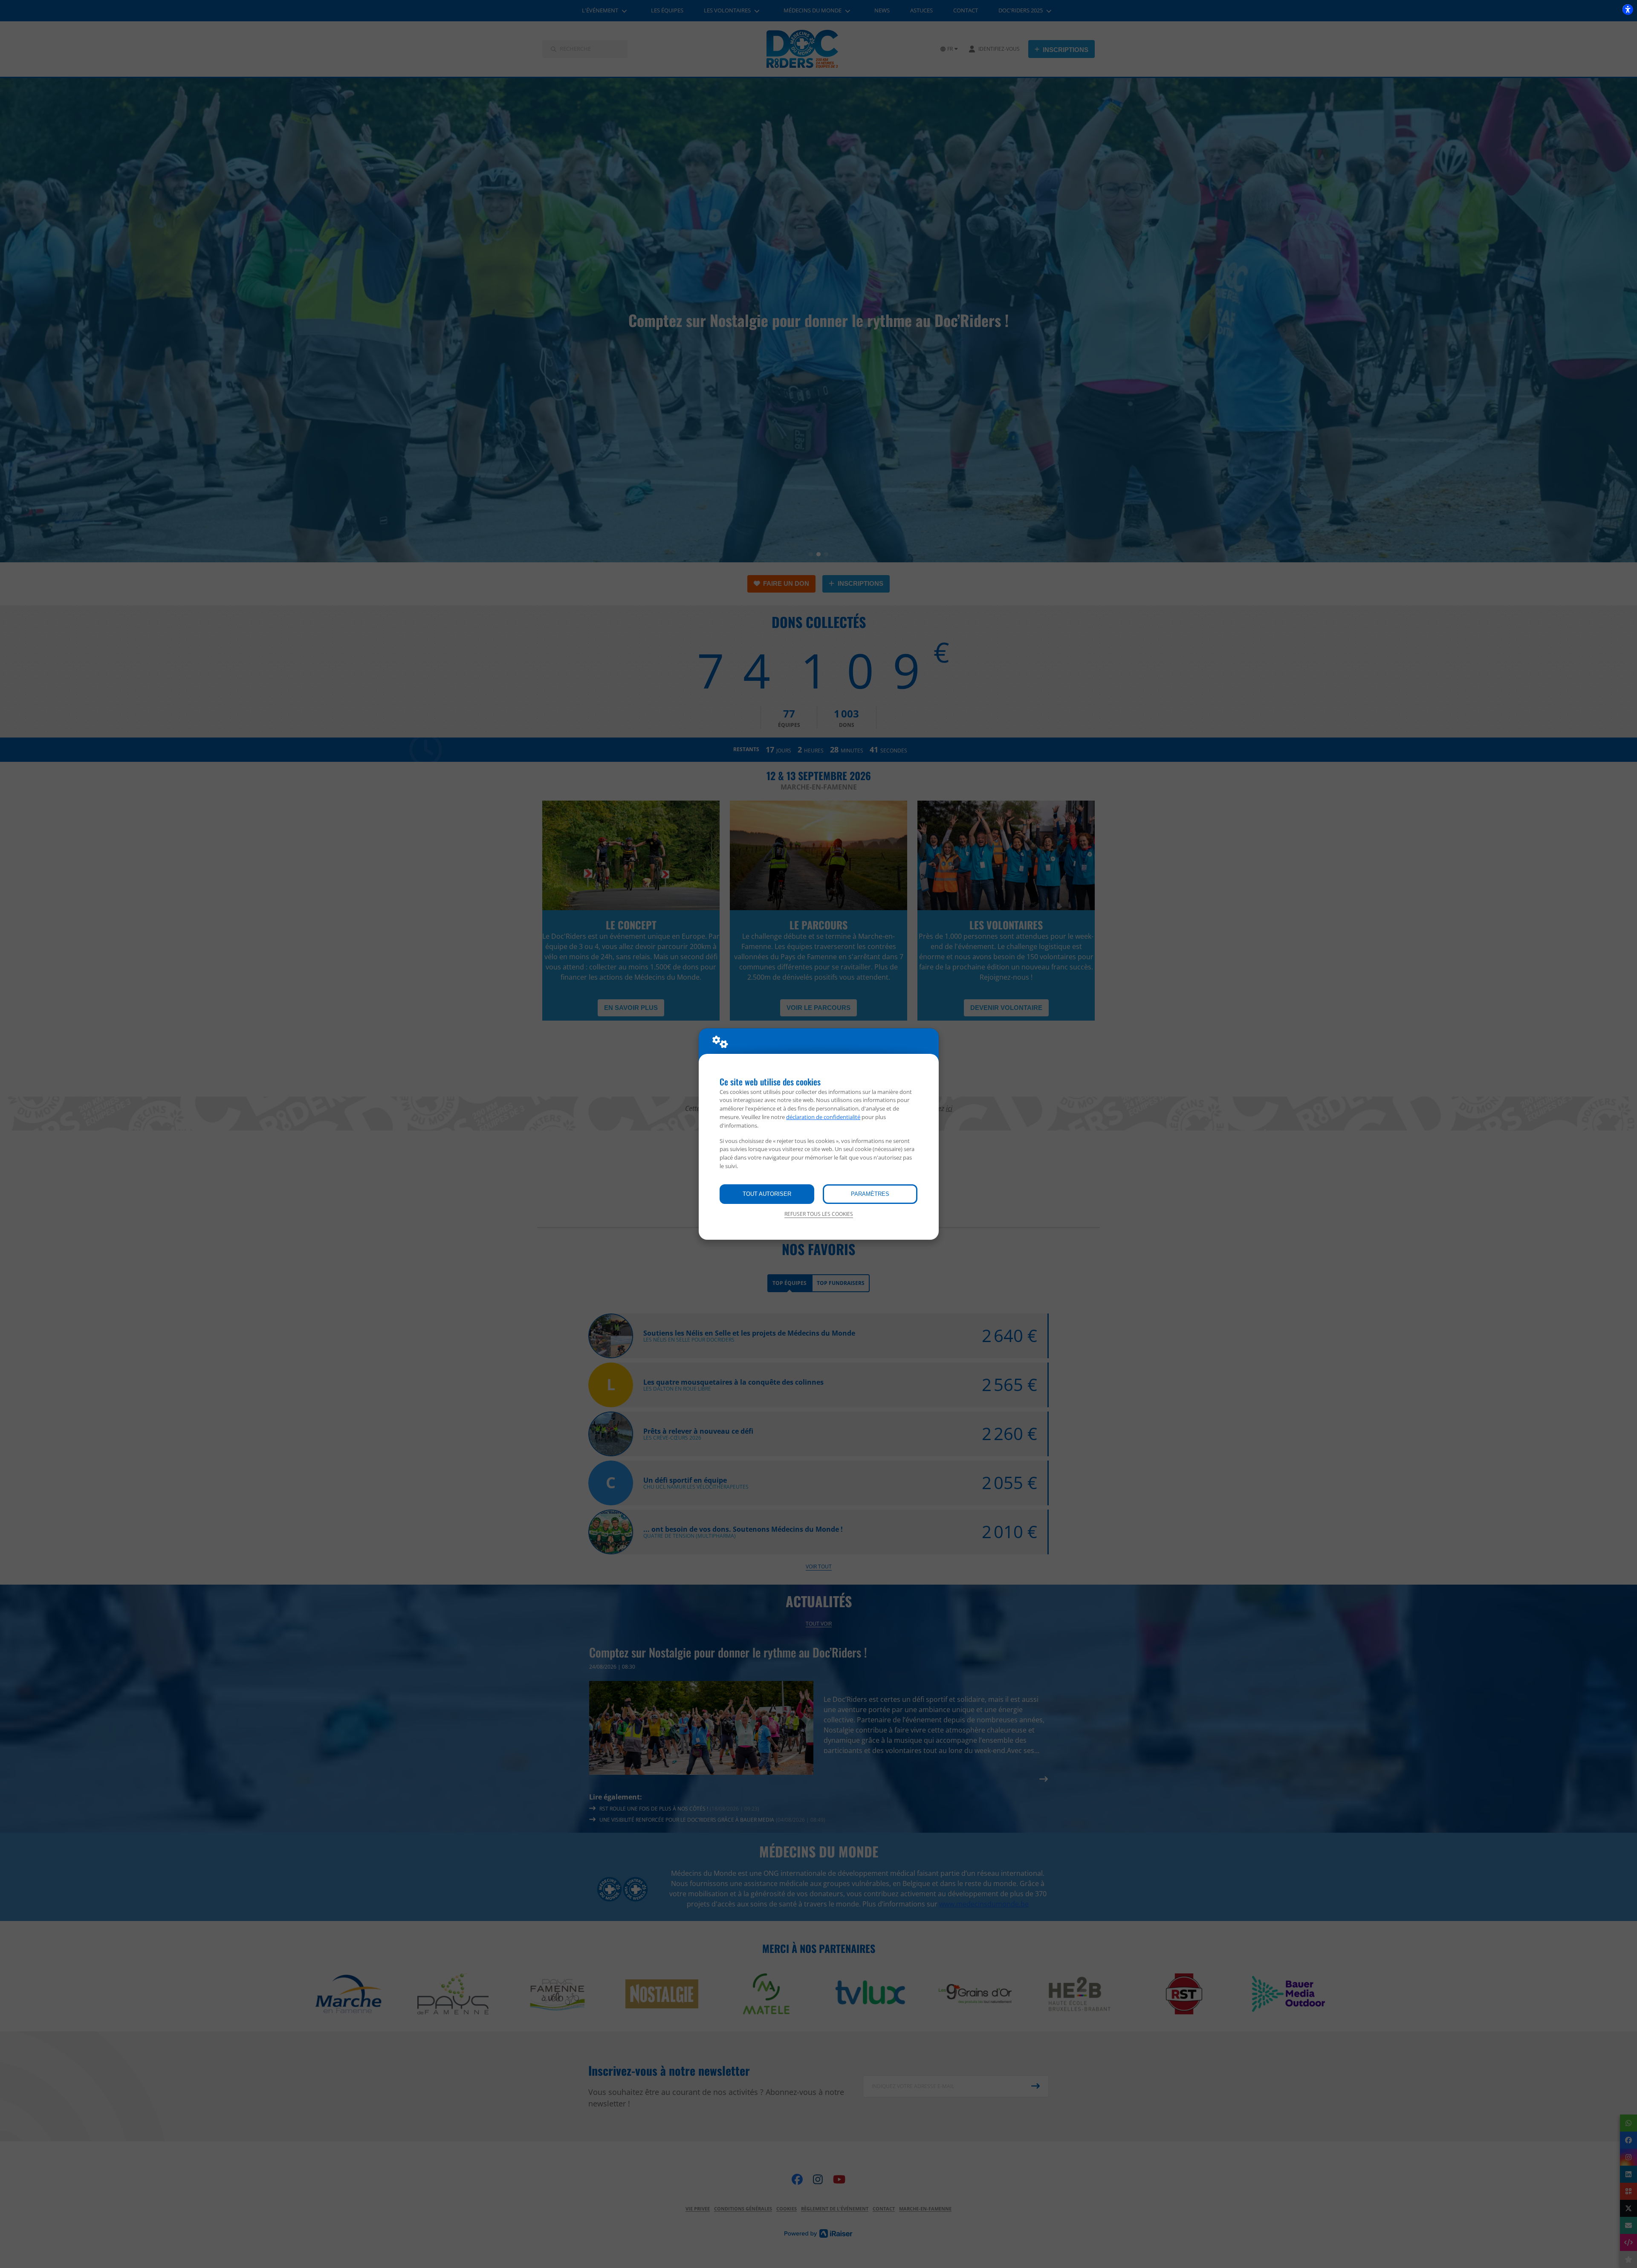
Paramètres (870, 1194)
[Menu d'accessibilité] (1628, 9)
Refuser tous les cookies (819, 1214)
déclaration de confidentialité (823, 1117)
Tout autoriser (767, 1194)
